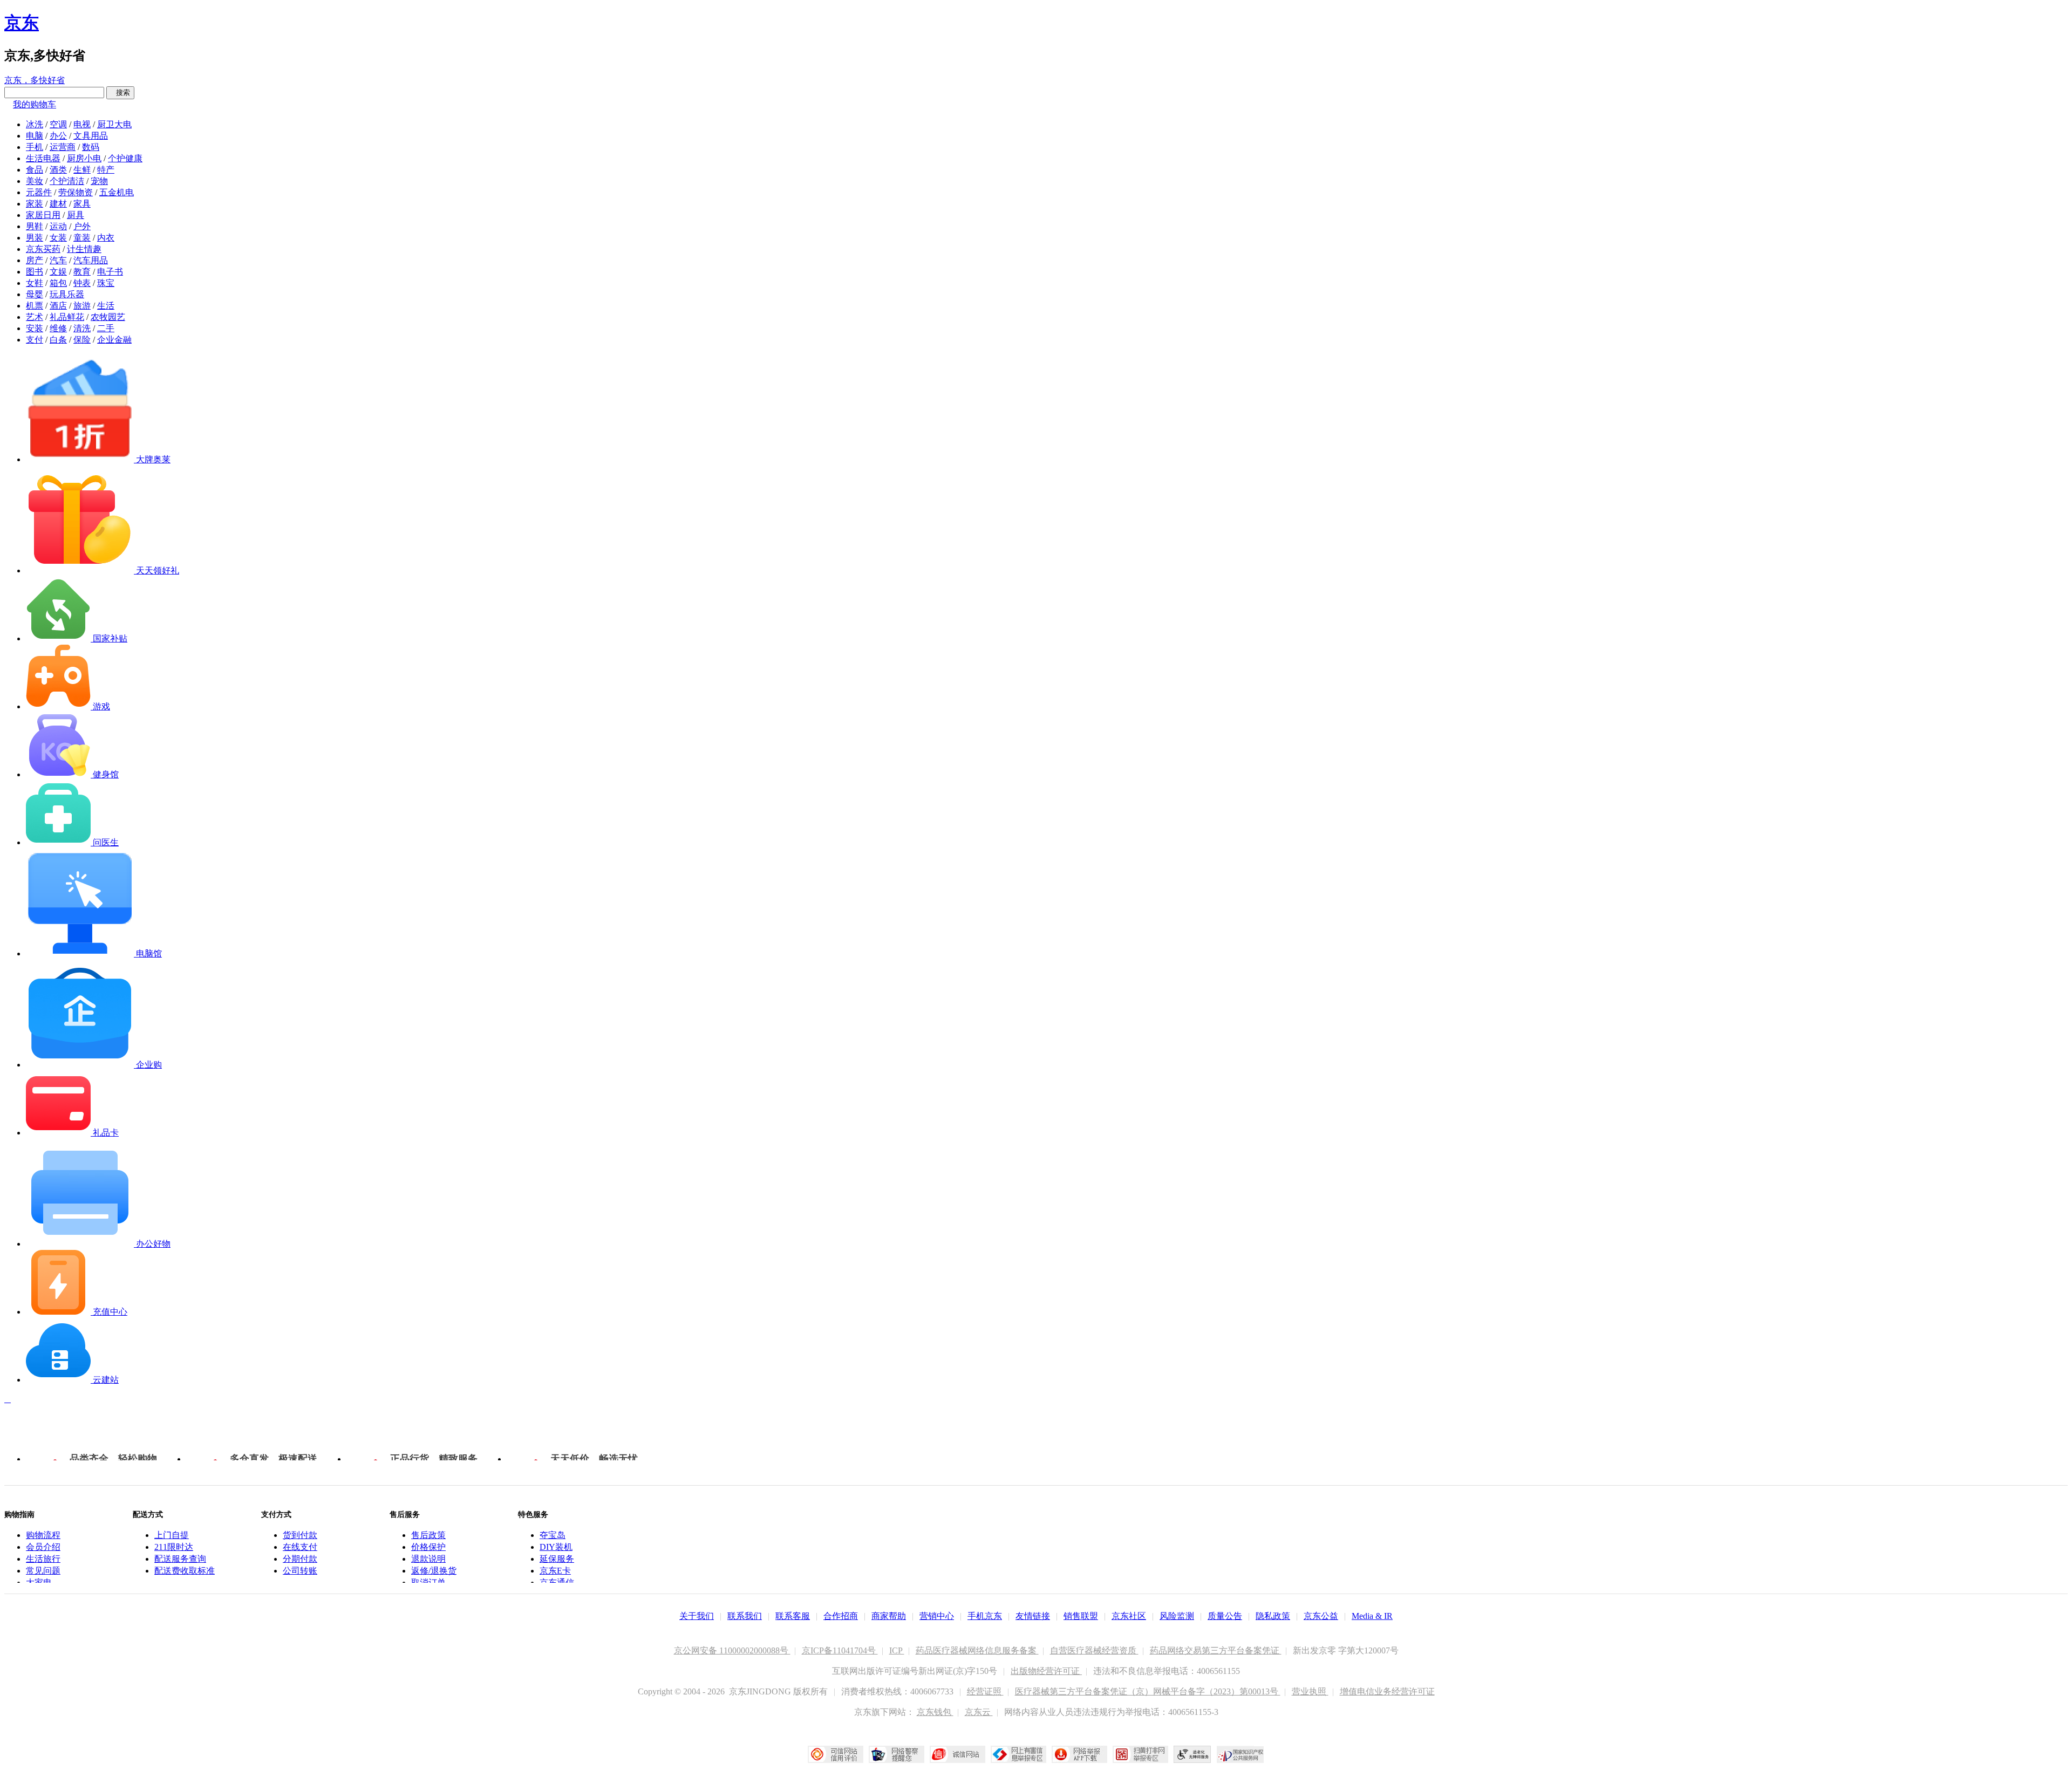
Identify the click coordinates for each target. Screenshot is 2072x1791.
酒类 (58, 170)
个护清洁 (67, 181)
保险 (82, 340)
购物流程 (43, 1535)
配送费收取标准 (185, 1571)
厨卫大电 (114, 124)
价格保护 (428, 1547)
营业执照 (1310, 1691)
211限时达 (174, 1547)
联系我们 (745, 1616)
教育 (82, 272)
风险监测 (1177, 1616)
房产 (35, 260)
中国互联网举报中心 (1018, 1754)
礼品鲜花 (67, 317)
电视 (82, 124)
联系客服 (793, 1616)
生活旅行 (43, 1559)
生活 (106, 306)
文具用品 (91, 136)
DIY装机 (556, 1547)
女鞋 (35, 283)
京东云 (979, 1712)
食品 (35, 170)
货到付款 (300, 1535)
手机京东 (985, 1616)
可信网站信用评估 (836, 1754)
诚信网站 (957, 1754)
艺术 (35, 317)
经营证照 (985, 1691)
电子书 (110, 272)
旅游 (82, 306)
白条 (58, 340)
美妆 (35, 181)
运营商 (63, 147)
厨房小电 (84, 158)
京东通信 (557, 1582)
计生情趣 (84, 249)
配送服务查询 (180, 1559)
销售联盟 (1081, 1616)
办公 (58, 136)
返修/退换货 (434, 1571)
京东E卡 (555, 1571)
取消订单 (428, 1582)
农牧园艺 (108, 317)
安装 (35, 328)
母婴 (35, 294)
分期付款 (300, 1559)
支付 (35, 340)
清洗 (82, 328)
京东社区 (1129, 1616)
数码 (91, 147)
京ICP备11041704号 (840, 1650)
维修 (58, 328)
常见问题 (43, 1571)
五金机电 (117, 192)
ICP (897, 1650)
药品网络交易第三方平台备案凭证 (1216, 1650)
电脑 (35, 136)
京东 (22, 23)
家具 (82, 204)
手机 (35, 147)
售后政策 (428, 1535)
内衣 (106, 238)
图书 (35, 272)
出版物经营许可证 (1046, 1671)
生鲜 (82, 170)
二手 (106, 328)
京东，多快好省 (35, 80)
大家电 (39, 1582)
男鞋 (35, 226)
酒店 (58, 306)
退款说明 (428, 1559)
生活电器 (43, 158)
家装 (35, 204)
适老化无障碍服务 (1192, 1754)
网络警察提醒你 (897, 1754)
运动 (58, 226)
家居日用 (43, 215)
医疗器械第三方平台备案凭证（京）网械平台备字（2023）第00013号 (1148, 1691)
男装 (35, 238)
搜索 (120, 93)
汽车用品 (91, 260)
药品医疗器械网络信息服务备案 (977, 1650)
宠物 (99, 181)
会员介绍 (43, 1547)
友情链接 (1033, 1616)
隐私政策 (1273, 1616)
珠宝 (106, 283)
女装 (58, 238)
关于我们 (697, 1616)
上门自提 (172, 1535)
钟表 (82, 283)
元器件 (39, 192)
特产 (106, 170)
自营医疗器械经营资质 (1094, 1650)
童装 (82, 238)
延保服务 (557, 1559)
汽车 (58, 260)
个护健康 (125, 158)
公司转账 (300, 1571)
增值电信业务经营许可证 (1387, 1691)
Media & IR (1372, 1616)
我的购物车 (35, 104)
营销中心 (937, 1616)
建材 (58, 204)
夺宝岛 (553, 1535)
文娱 (58, 272)
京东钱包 (935, 1712)
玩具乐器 (67, 294)
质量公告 (1225, 1616)
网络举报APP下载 (1079, 1754)
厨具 (76, 215)
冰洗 (35, 124)
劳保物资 (76, 192)
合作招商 (841, 1616)
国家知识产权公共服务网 (1241, 1754)
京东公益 (1321, 1616)
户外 (82, 226)
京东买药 (43, 249)
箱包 (58, 283)
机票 (35, 306)
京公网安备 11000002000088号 (732, 1650)
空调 (58, 124)
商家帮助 (889, 1616)
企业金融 (114, 340)
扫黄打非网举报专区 (1140, 1754)
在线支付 (300, 1547)
